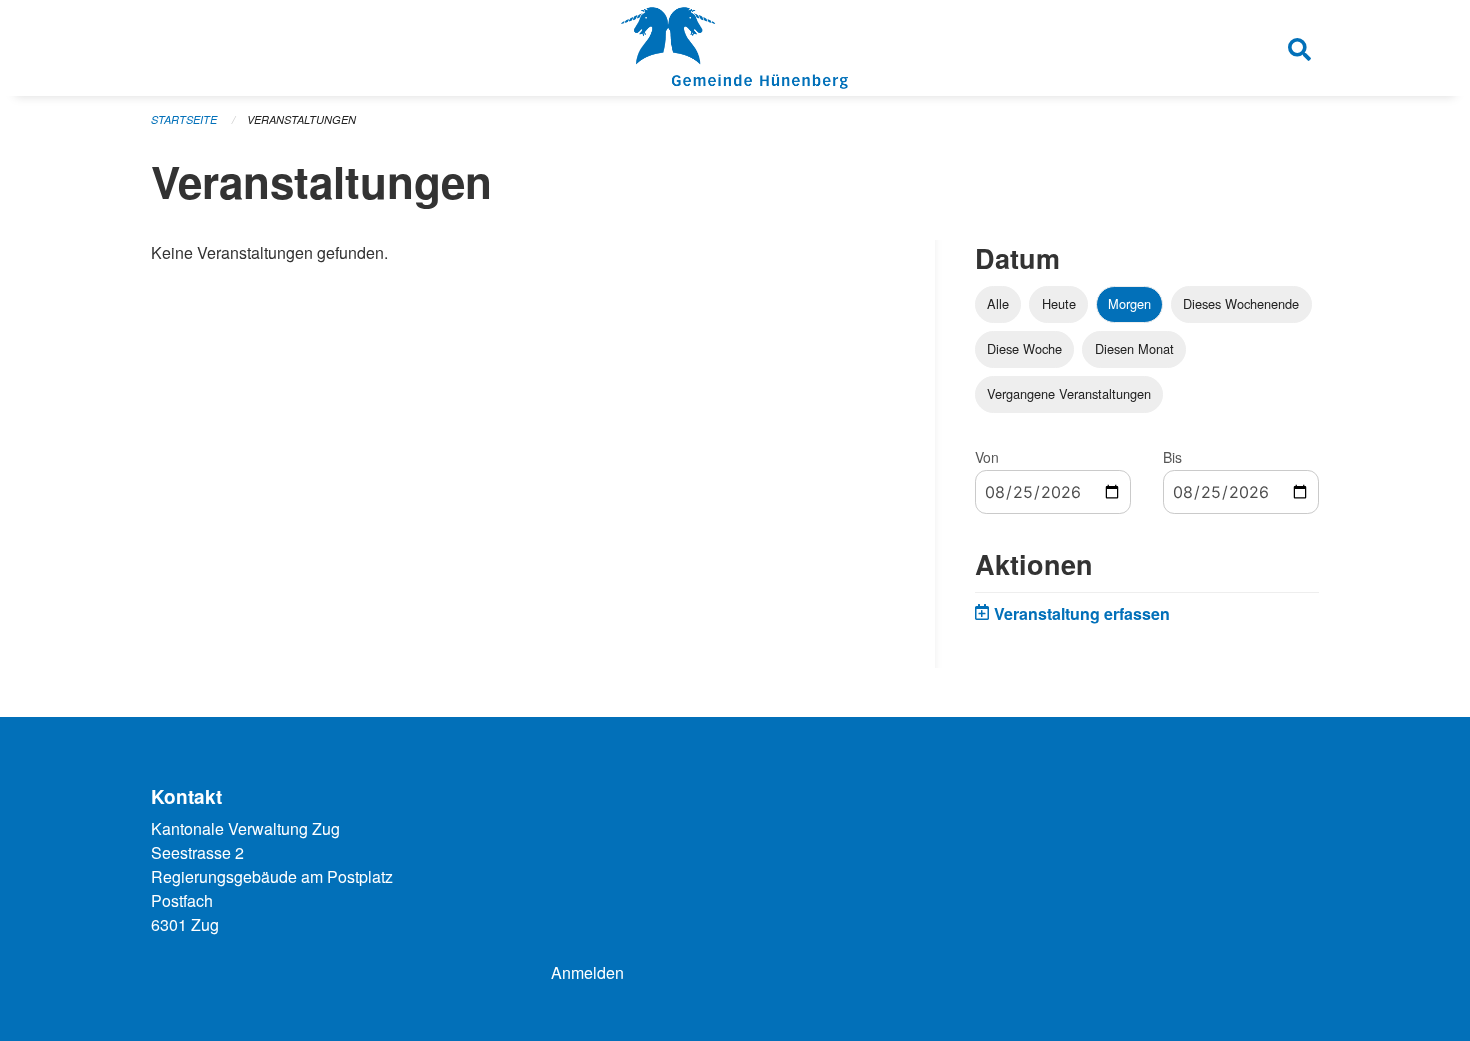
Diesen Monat (1134, 348)
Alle (998, 303)
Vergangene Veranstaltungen (1069, 393)
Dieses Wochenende (1241, 303)
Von (987, 457)
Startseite (184, 119)
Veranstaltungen (301, 119)
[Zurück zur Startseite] (734, 48)
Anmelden (587, 972)
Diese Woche (1024, 348)
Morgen (1129, 303)
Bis (1172, 457)
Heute (1059, 303)
